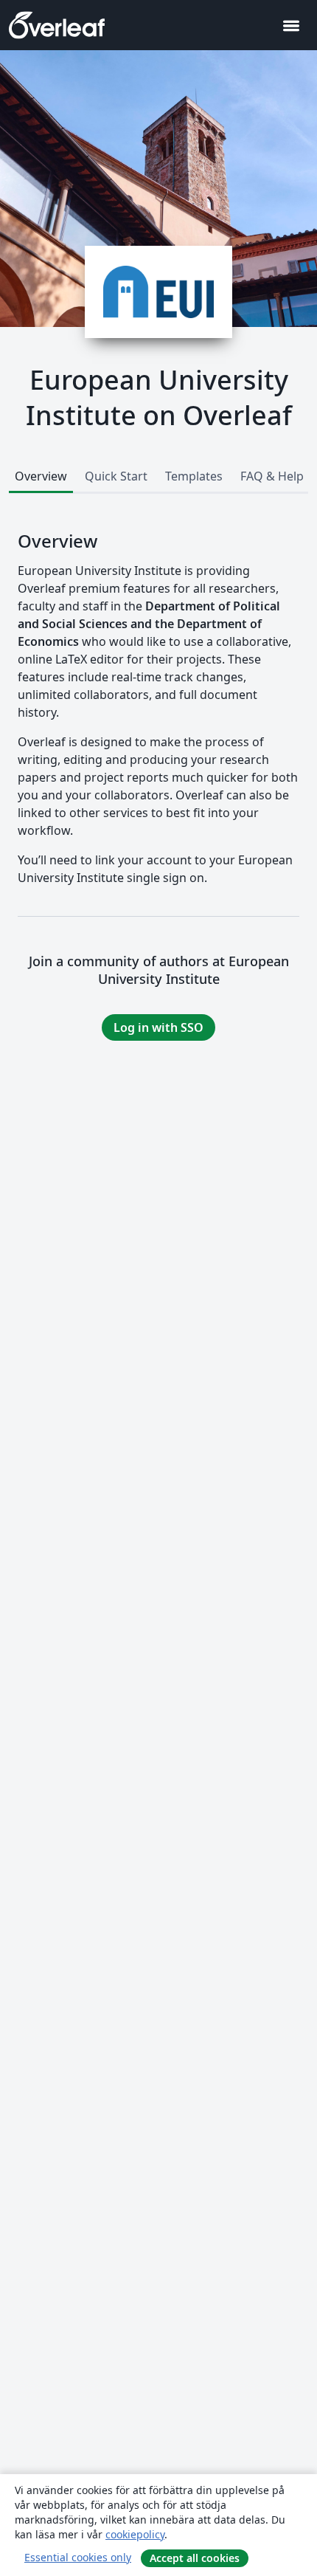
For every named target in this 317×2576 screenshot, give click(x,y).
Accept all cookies (195, 2558)
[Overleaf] (57, 25)
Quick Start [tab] (116, 476)
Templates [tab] (194, 476)
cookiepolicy (135, 2534)
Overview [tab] (41, 476)
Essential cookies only (78, 2557)
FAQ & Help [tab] (272, 476)
